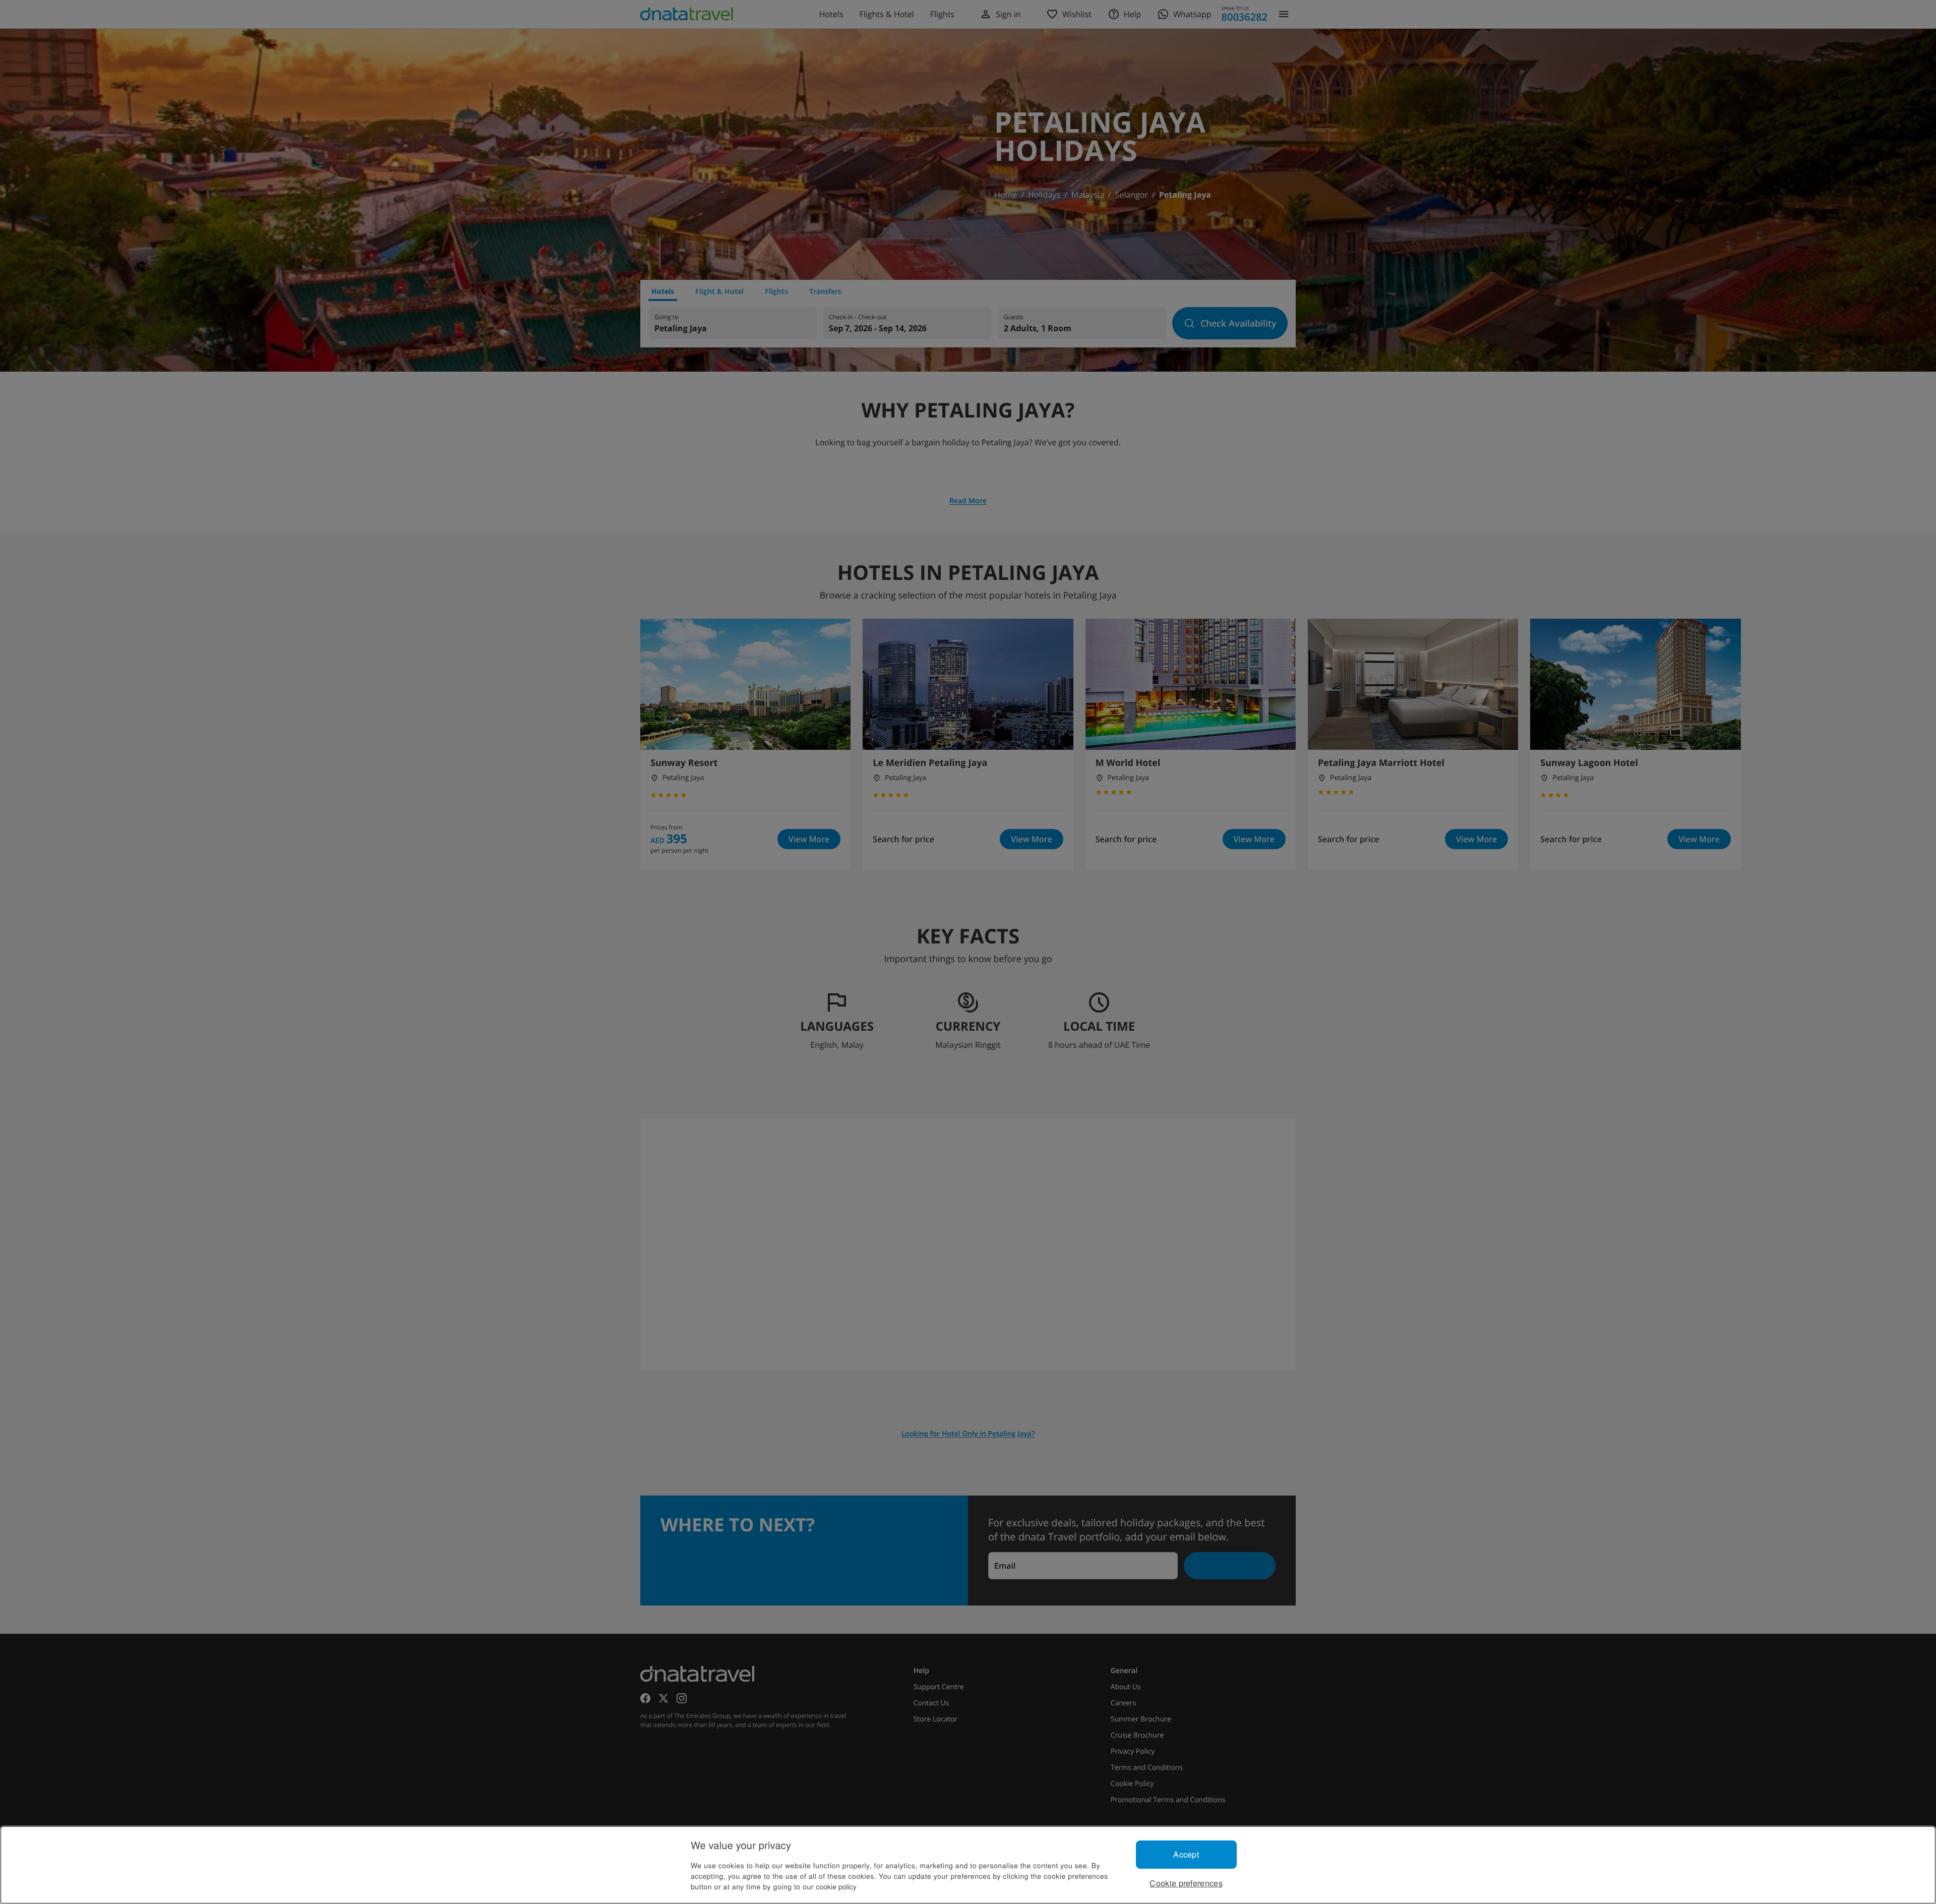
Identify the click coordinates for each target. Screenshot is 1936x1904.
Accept (1186, 1854)
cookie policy (836, 1886)
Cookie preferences (1186, 1883)
